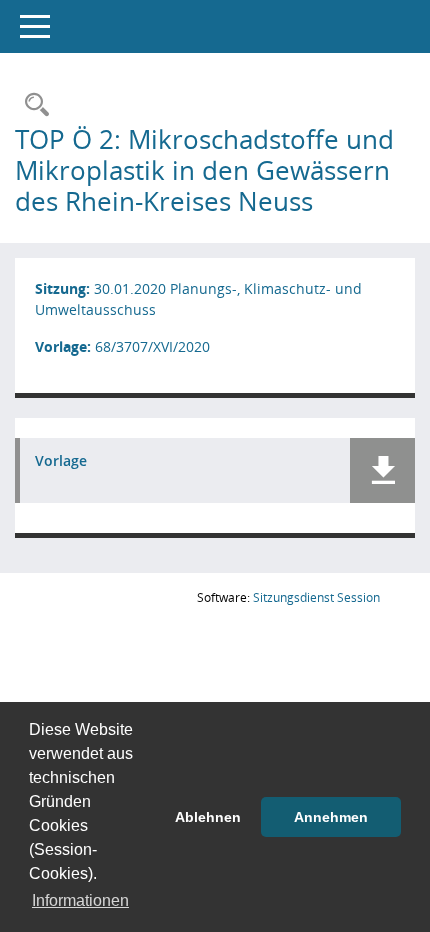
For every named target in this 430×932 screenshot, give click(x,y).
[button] (382, 470)
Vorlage (61, 461)
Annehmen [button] (331, 817)
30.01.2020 (130, 288)
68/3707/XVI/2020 (152, 346)
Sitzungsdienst (316, 597)
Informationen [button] (80, 900)
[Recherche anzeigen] (32, 105)
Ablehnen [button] (208, 817)
